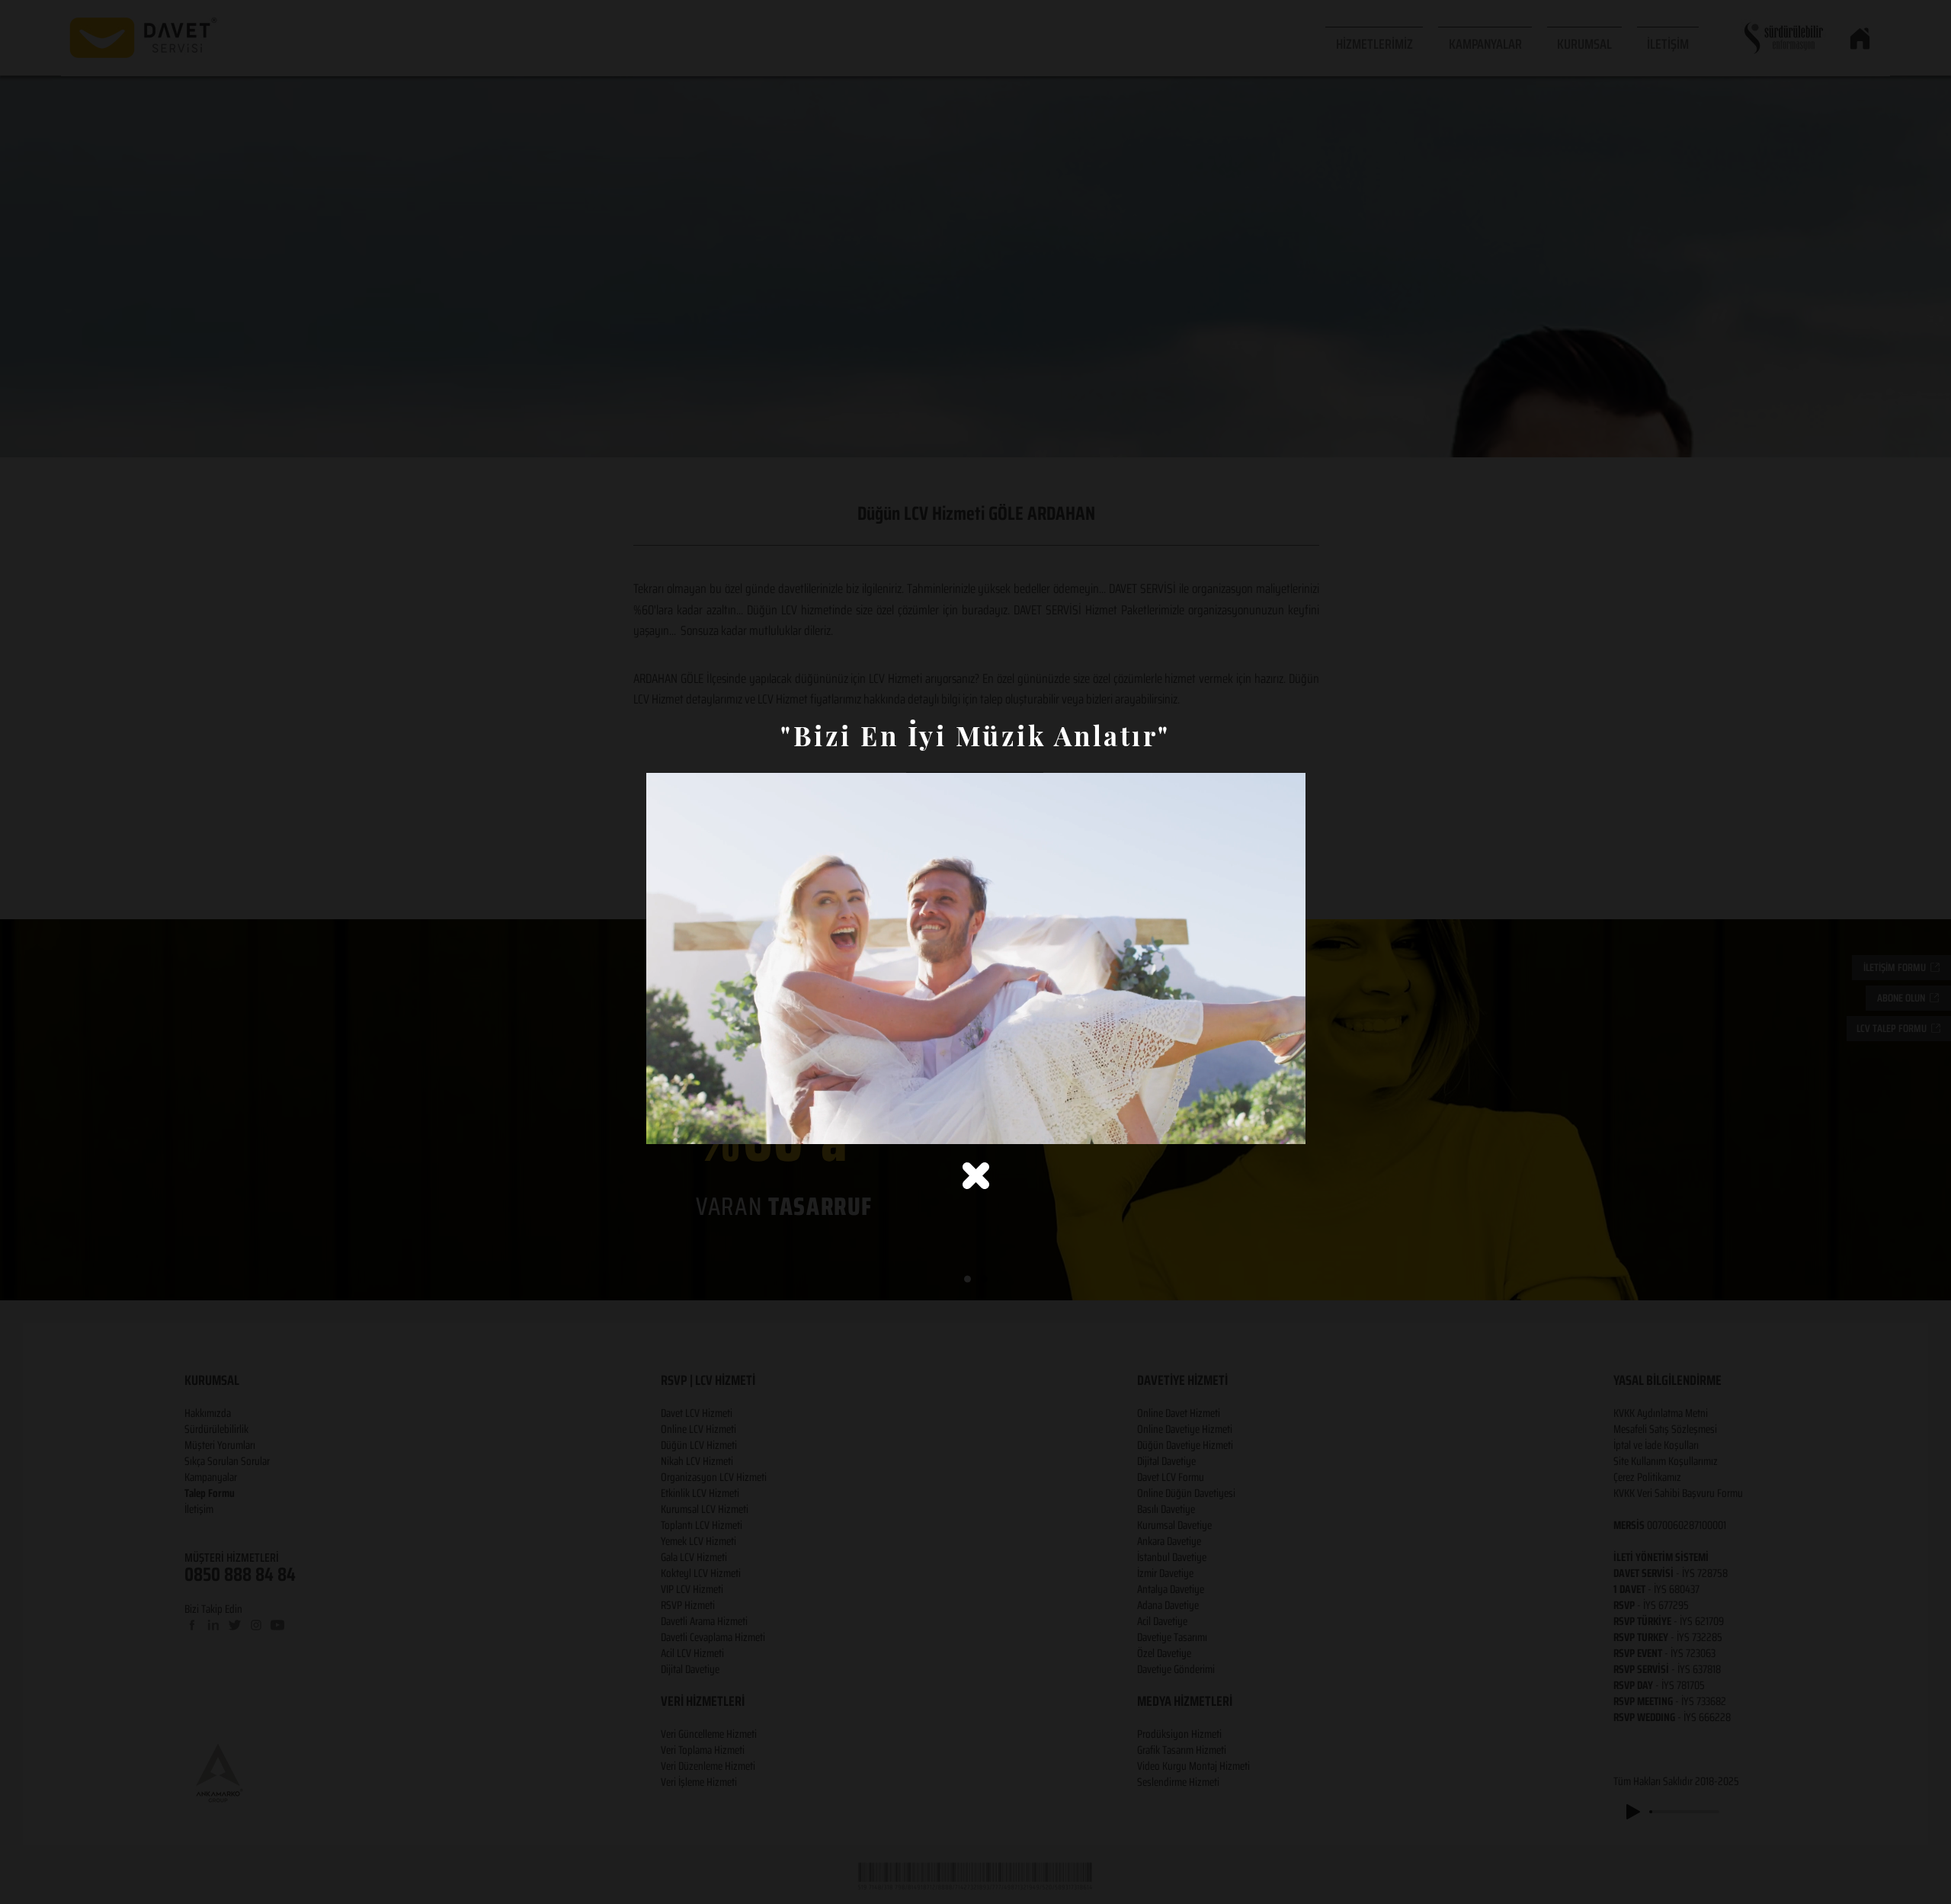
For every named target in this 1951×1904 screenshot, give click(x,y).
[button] (976, 1176)
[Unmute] (692, 1123)
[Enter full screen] (1285, 1123)
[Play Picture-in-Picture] (1259, 1123)
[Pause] (666, 1123)
